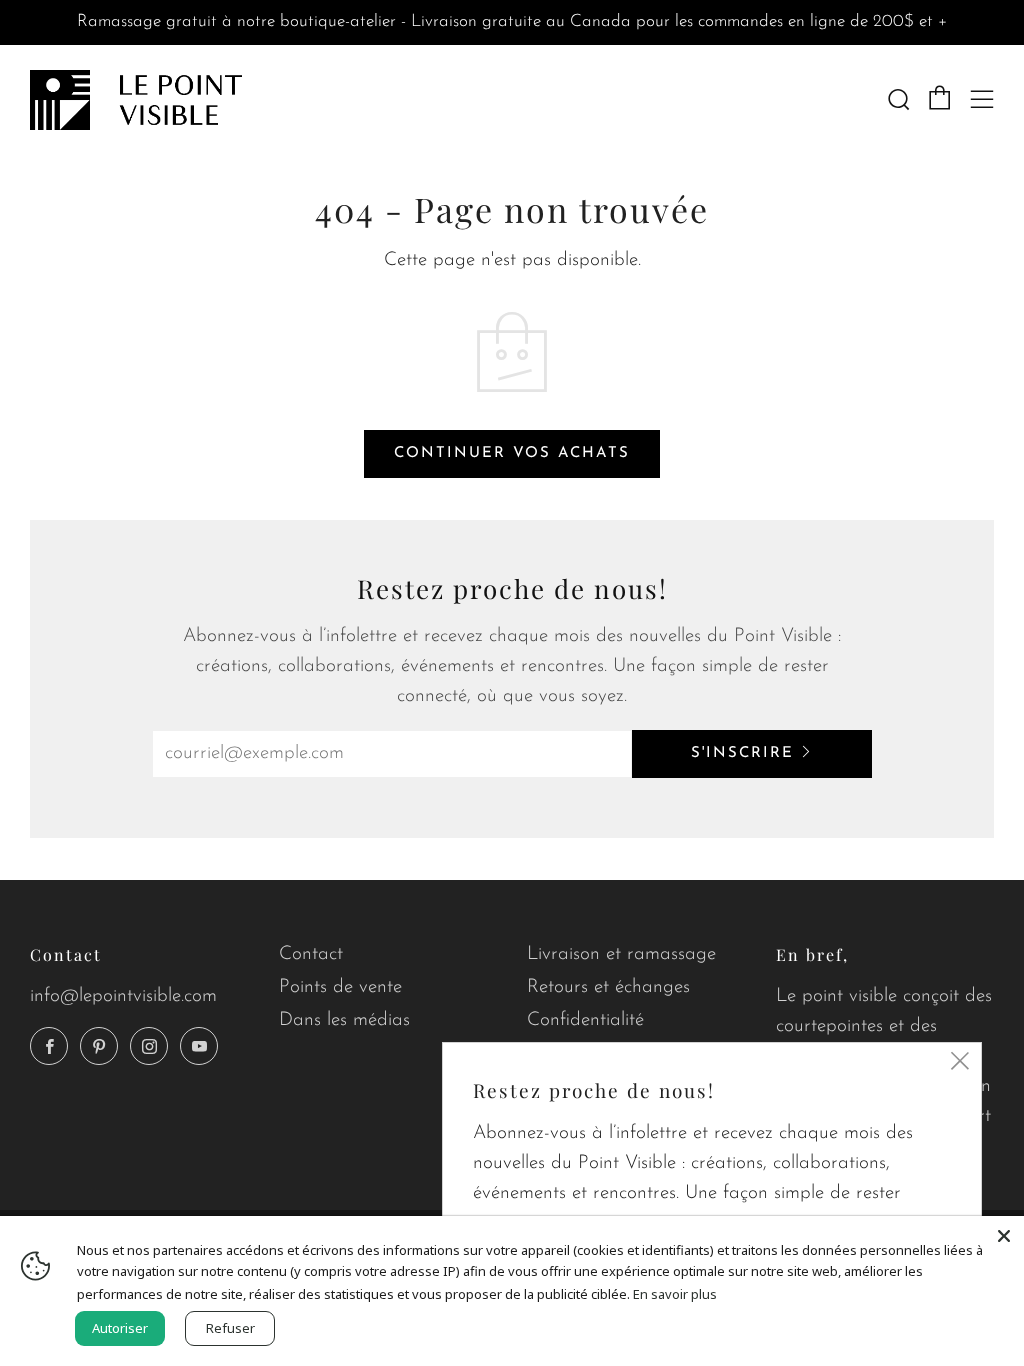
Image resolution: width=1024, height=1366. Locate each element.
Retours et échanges (608, 987)
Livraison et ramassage (621, 954)
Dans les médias (344, 1020)
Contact (311, 954)
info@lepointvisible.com (123, 996)
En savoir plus (675, 1294)
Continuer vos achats (512, 453)
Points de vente (340, 987)
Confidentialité (585, 1020)
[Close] (1004, 1236)
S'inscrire (742, 753)
